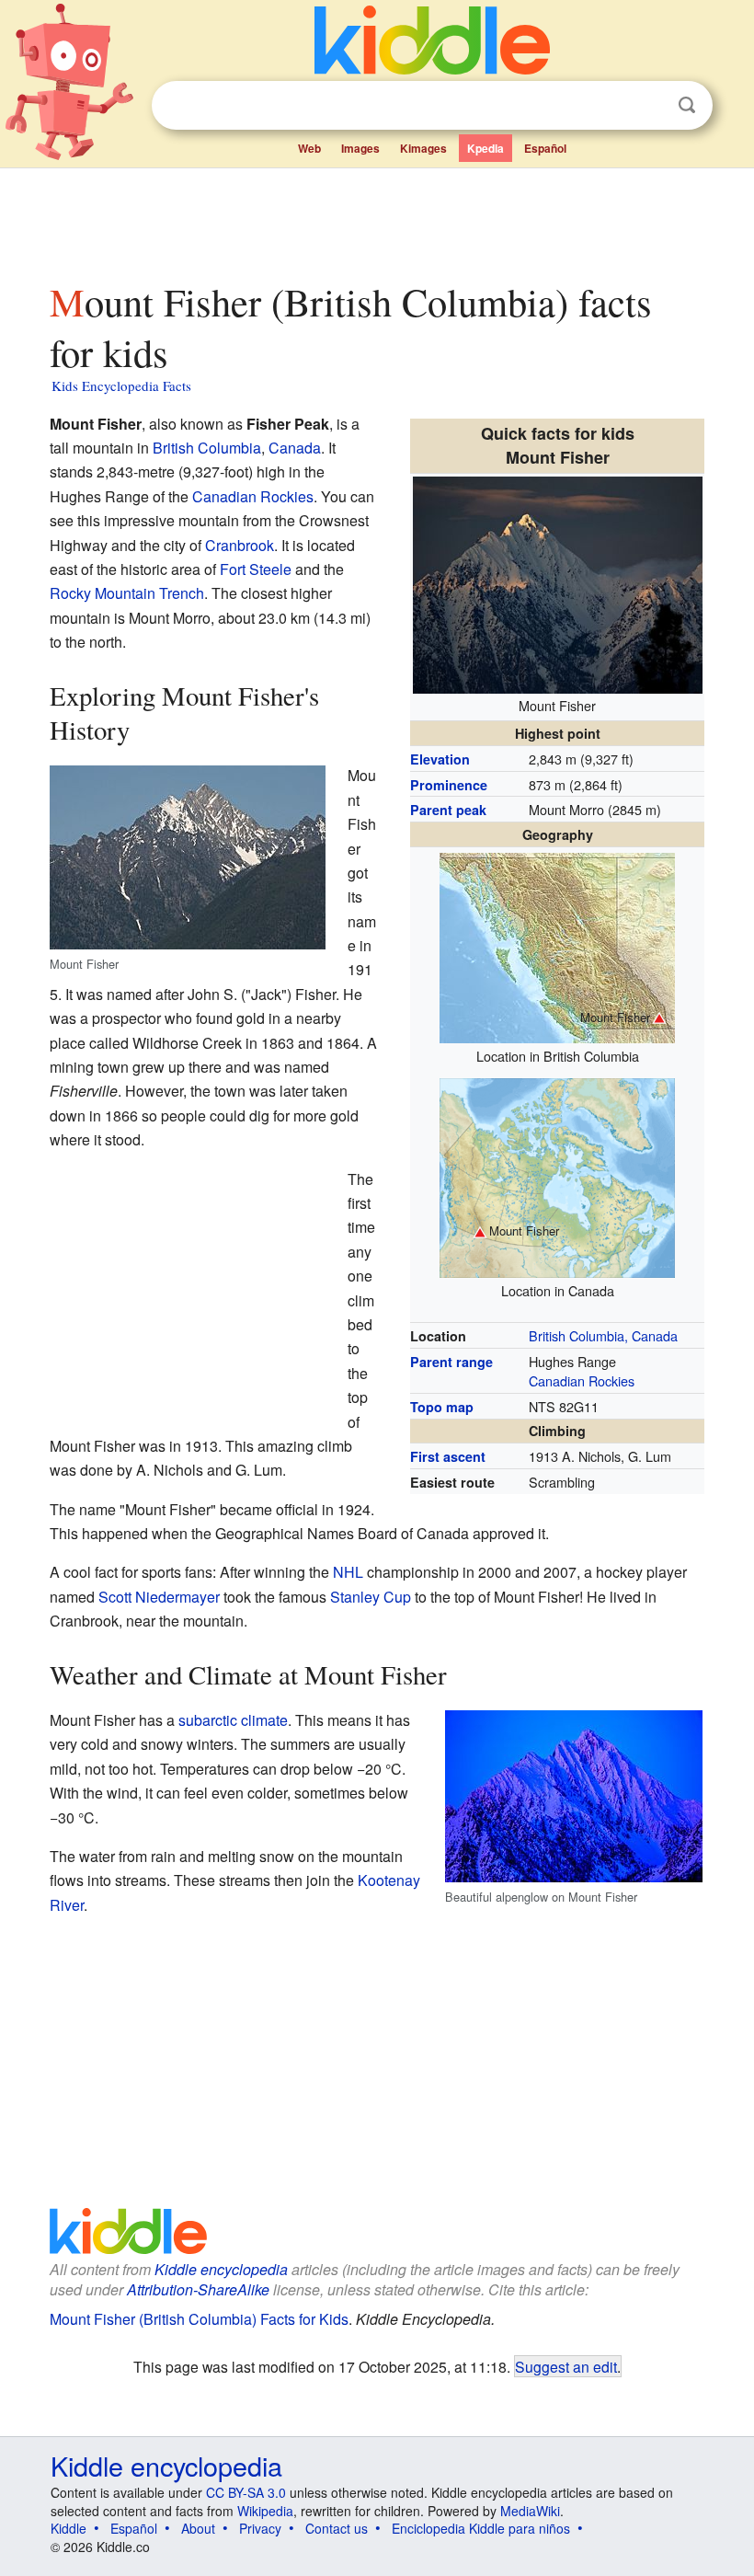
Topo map (442, 1407)
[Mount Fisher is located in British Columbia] (557, 945)
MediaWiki (530, 2511)
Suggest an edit (566, 2366)
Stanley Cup (371, 1597)
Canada (295, 448)
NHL (348, 1572)
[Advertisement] (377, 220)
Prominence (449, 785)
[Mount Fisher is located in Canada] (557, 1175)
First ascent (448, 1456)
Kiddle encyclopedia (221, 2269)
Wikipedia (265, 2511)
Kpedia (486, 148)
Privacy (260, 2528)
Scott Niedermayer (159, 1597)
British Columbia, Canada (603, 1335)
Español (545, 148)
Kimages (423, 148)
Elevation (440, 759)
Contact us (337, 2528)
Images (360, 148)
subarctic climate (233, 1720)
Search (687, 105)
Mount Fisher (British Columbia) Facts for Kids (199, 2319)
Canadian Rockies (582, 1380)
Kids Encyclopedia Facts (121, 385)
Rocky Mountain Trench (127, 593)
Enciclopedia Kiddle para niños (481, 2528)
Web (309, 148)
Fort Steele (256, 569)
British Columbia (207, 448)
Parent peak (448, 810)
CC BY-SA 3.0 (246, 2492)
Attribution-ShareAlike (198, 2289)
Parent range (451, 1362)
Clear (649, 106)
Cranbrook (240, 545)
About (198, 2528)
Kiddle (69, 2528)
